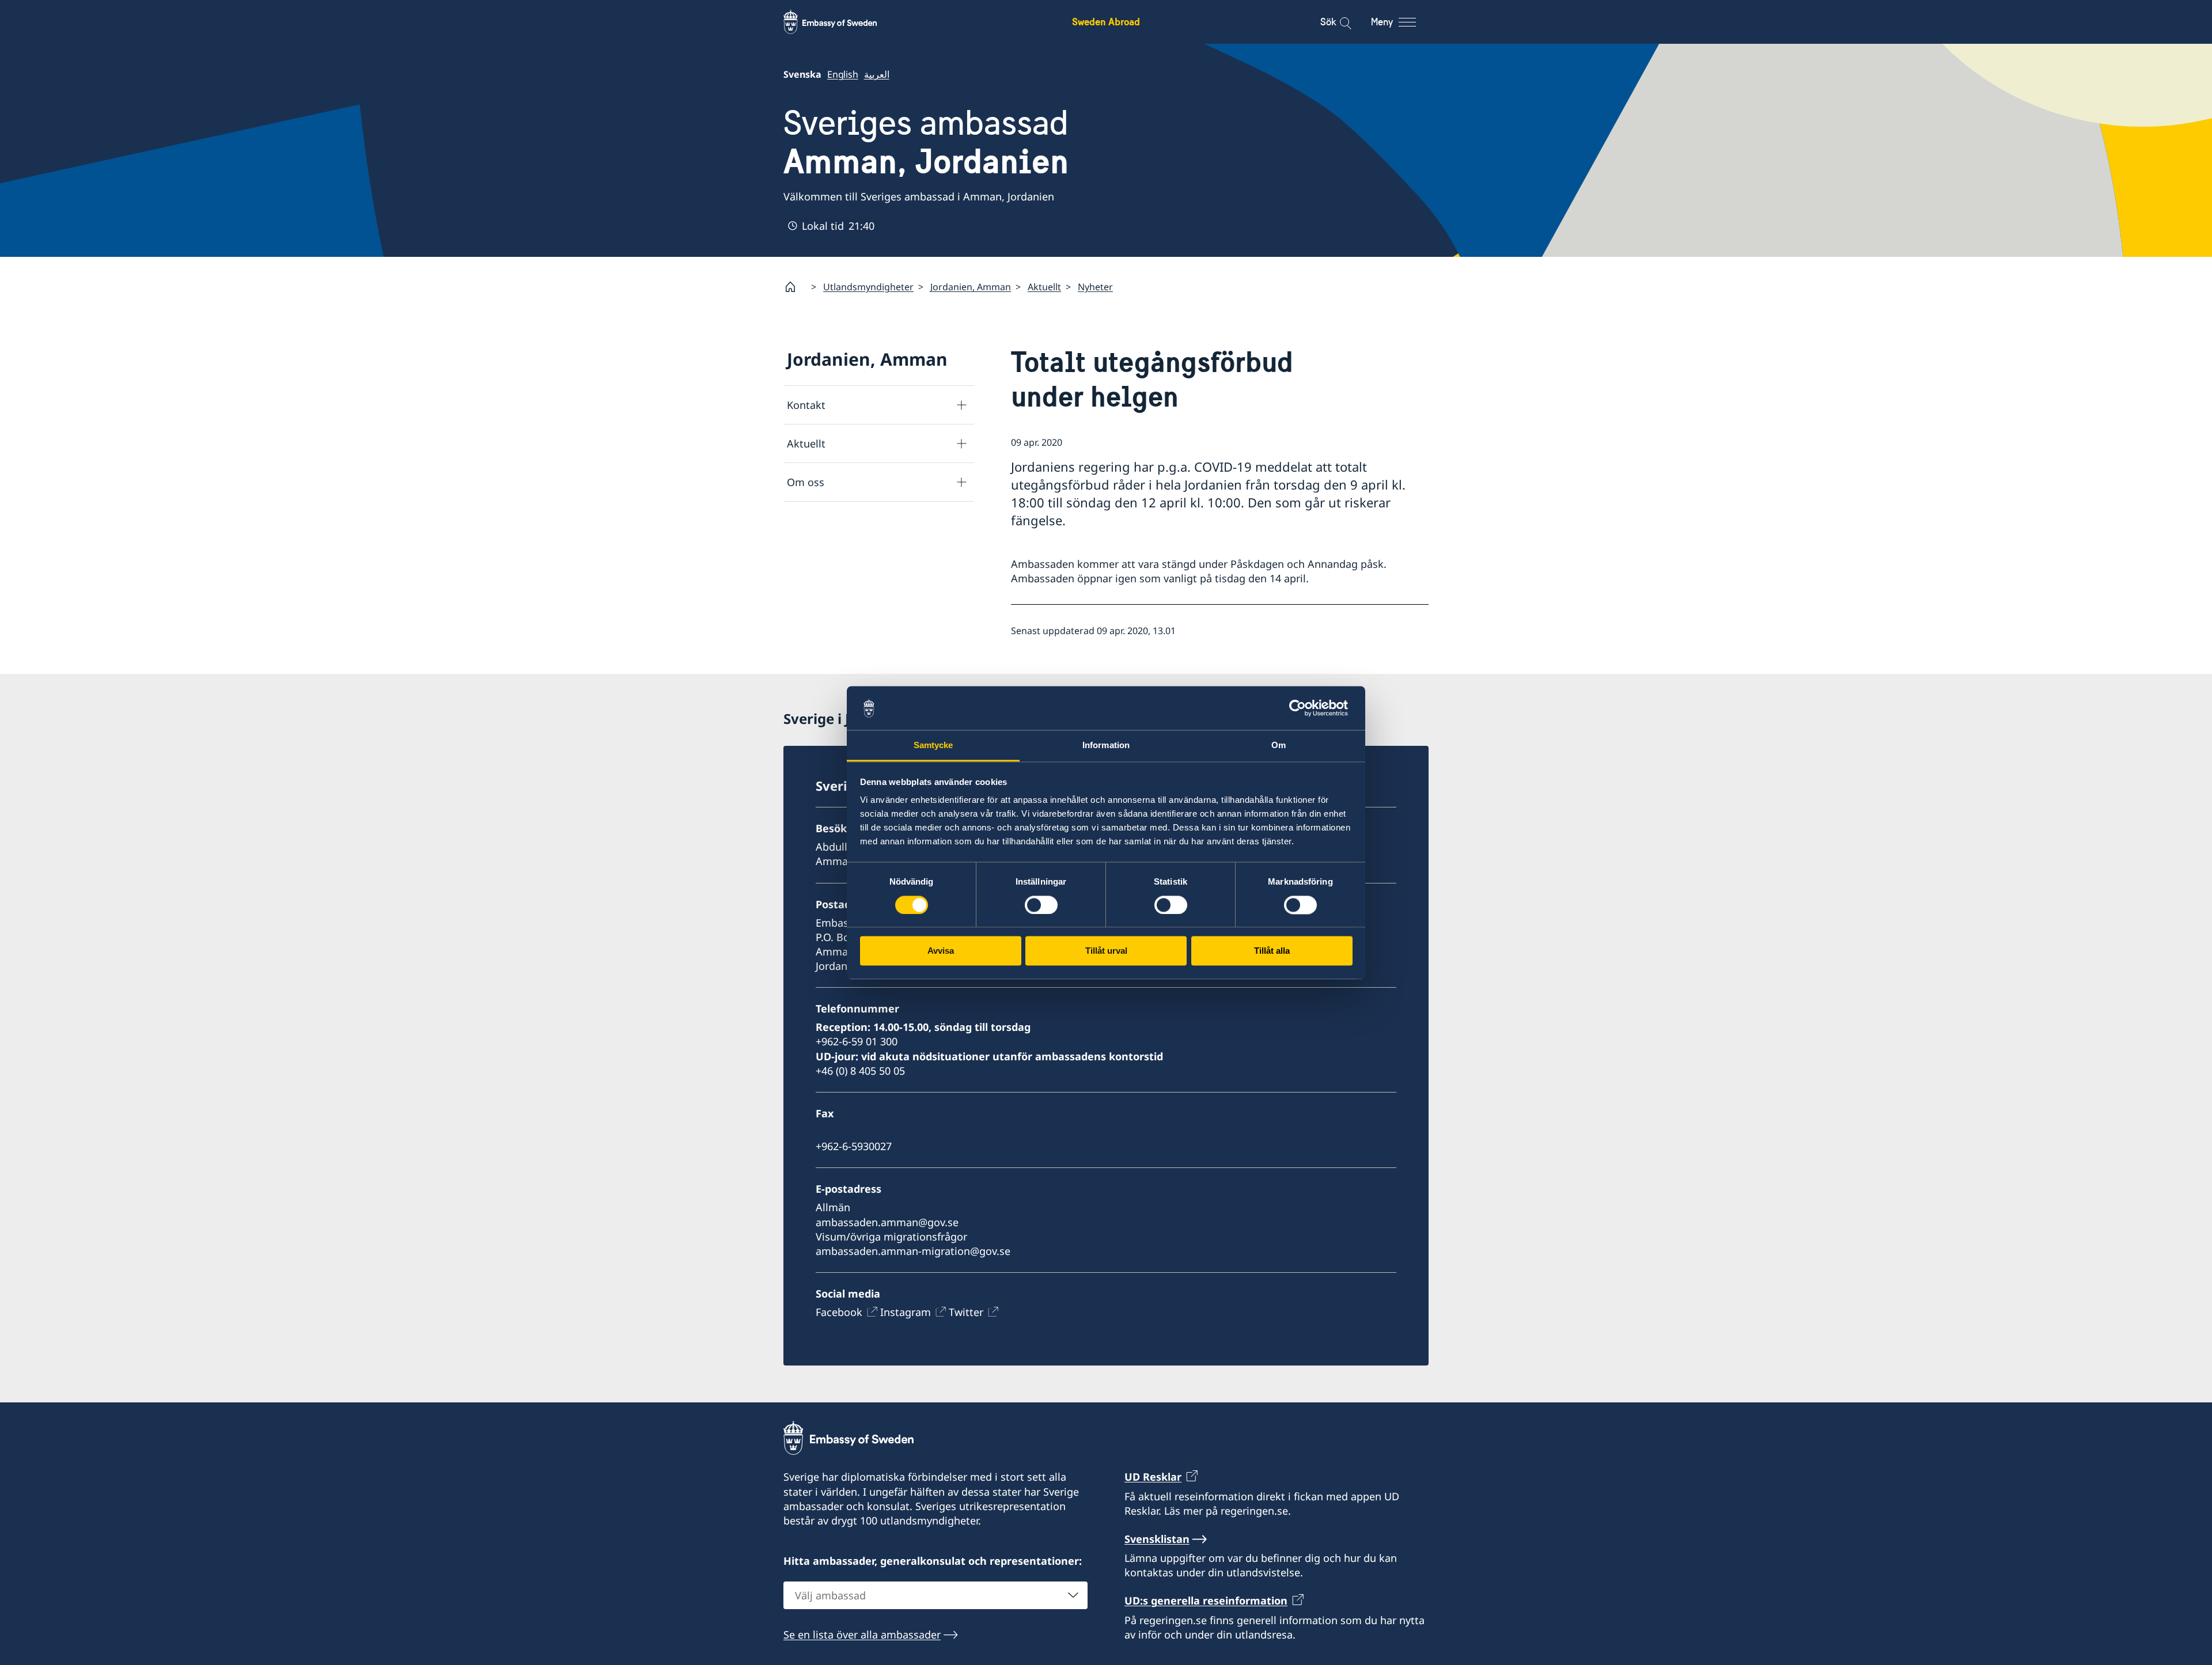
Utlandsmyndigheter (868, 287)
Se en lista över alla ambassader (862, 1634)
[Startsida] (795, 287)
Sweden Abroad (1106, 22)
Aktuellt (1044, 287)
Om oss (806, 482)
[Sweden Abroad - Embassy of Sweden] (841, 22)
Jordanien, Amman (971, 287)
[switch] (1041, 905)
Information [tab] (1106, 746)
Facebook (839, 1312)
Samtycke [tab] (933, 746)
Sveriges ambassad (926, 142)
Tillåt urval (1106, 951)
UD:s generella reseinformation (1206, 1600)
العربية (877, 74)
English (843, 74)
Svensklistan (1157, 1539)
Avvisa (941, 951)
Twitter (966, 1312)
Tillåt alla (1272, 951)
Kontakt (806, 405)
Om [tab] (1279, 746)
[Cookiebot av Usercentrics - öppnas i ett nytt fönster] (1302, 708)
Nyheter (1095, 287)
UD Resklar (1153, 1477)
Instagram (906, 1312)
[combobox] (935, 1595)
